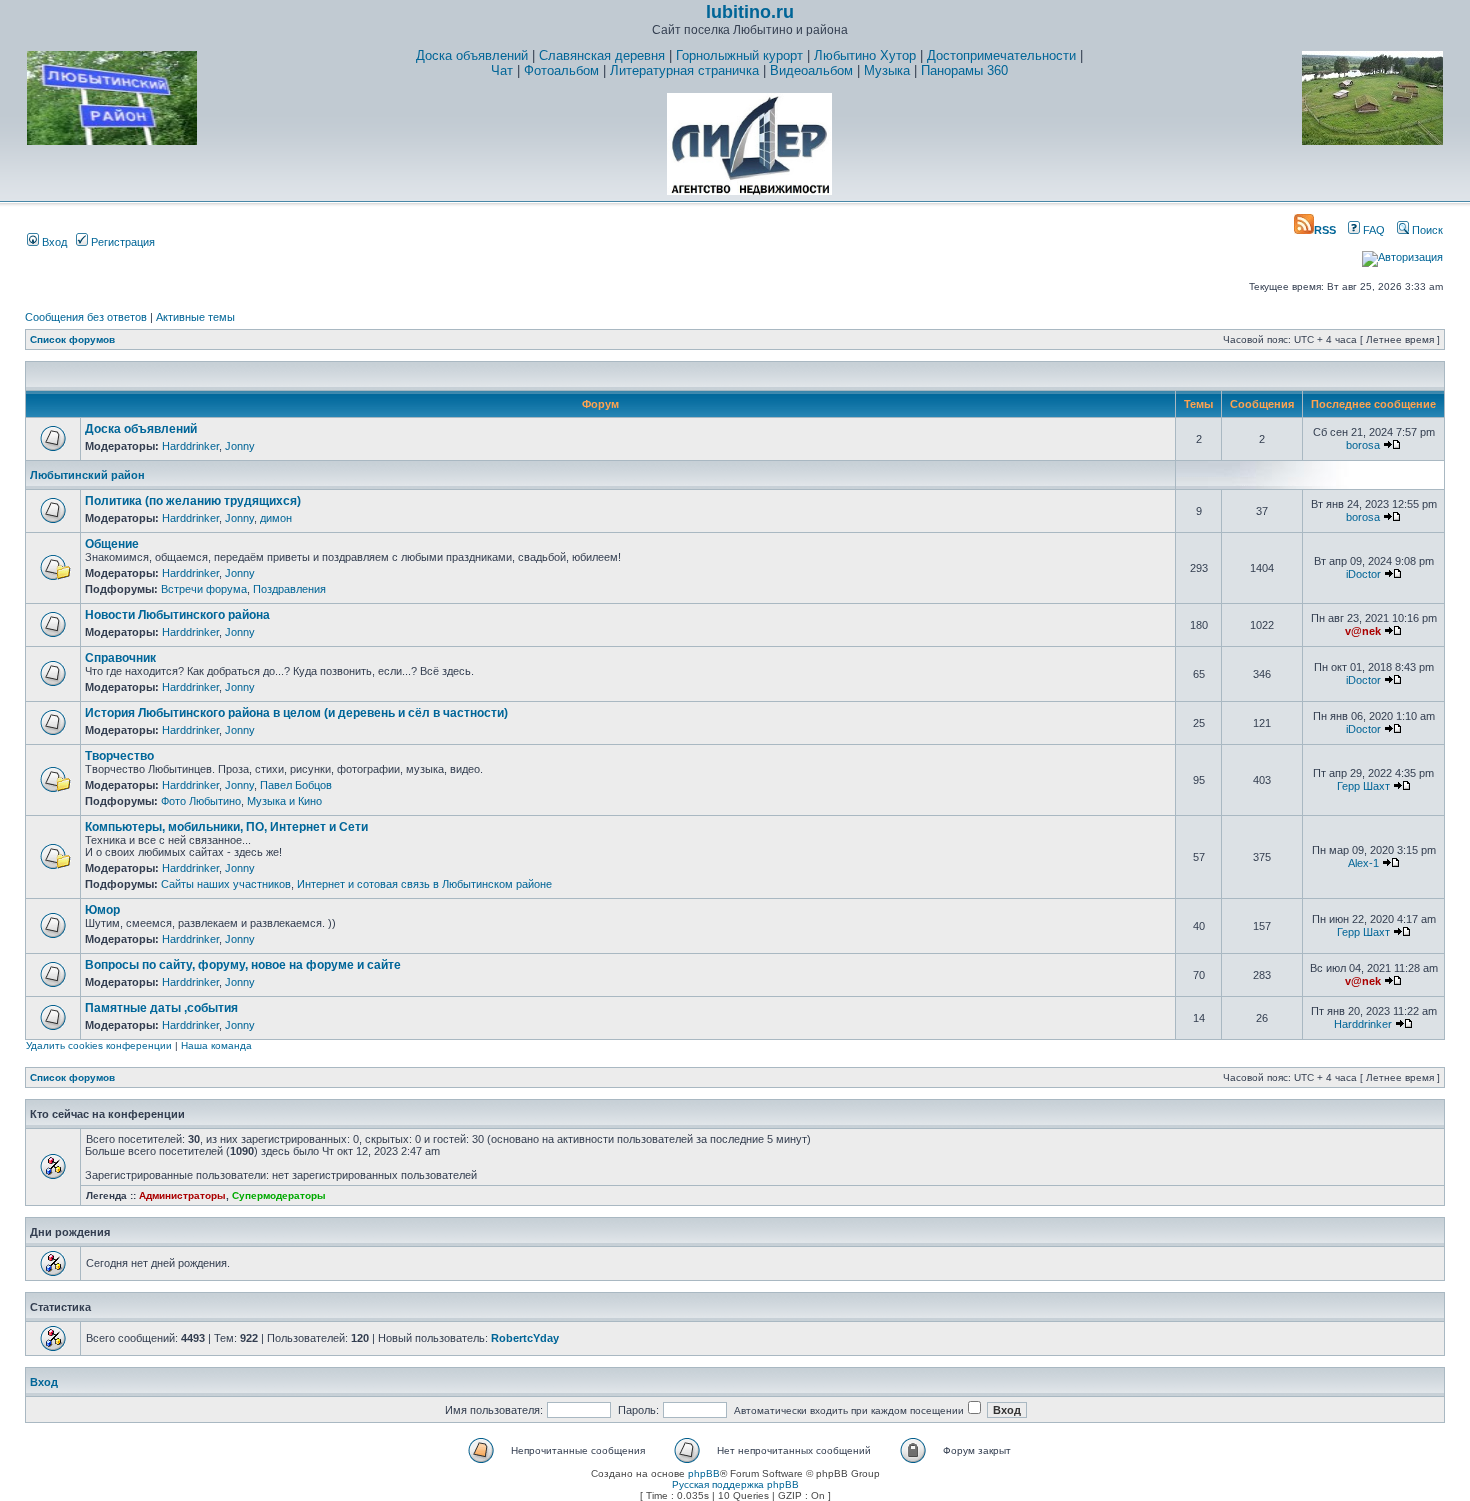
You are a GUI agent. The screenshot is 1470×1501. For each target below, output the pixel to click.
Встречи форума (204, 589)
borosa (1363, 445)
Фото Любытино (201, 801)
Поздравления (289, 589)
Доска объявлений (472, 55)
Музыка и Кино (284, 801)
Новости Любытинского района (177, 615)
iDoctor (1363, 574)
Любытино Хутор (865, 55)
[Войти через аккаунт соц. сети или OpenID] (1402, 254)
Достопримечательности (1001, 55)
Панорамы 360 (964, 70)
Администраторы (182, 1195)
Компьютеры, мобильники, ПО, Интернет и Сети (226, 827)
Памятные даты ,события (161, 1008)
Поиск (1426, 230)
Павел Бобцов (296, 785)
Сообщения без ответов (86, 317)
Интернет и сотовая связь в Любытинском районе (424, 884)
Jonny (240, 446)
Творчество (119, 756)
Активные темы (195, 317)
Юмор (102, 910)
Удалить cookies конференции (99, 1045)
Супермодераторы (279, 1195)
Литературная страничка (684, 70)
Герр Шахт (1363, 786)
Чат (502, 70)
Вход (53, 242)
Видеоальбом (811, 70)
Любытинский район (87, 475)
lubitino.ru (750, 12)
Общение (112, 544)
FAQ (1372, 230)
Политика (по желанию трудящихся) (193, 501)
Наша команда (216, 1045)
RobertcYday (525, 1338)
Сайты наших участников (226, 884)
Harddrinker (190, 446)
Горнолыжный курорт (739, 55)
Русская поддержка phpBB (735, 1484)
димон (276, 518)
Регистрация (121, 242)
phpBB (704, 1473)
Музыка (887, 70)
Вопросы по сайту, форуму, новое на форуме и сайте (243, 965)
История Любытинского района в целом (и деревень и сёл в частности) (296, 713)
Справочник (120, 658)
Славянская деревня (602, 55)
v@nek (1363, 631)
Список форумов (72, 339)
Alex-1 (1363, 863)
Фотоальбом (561, 70)
